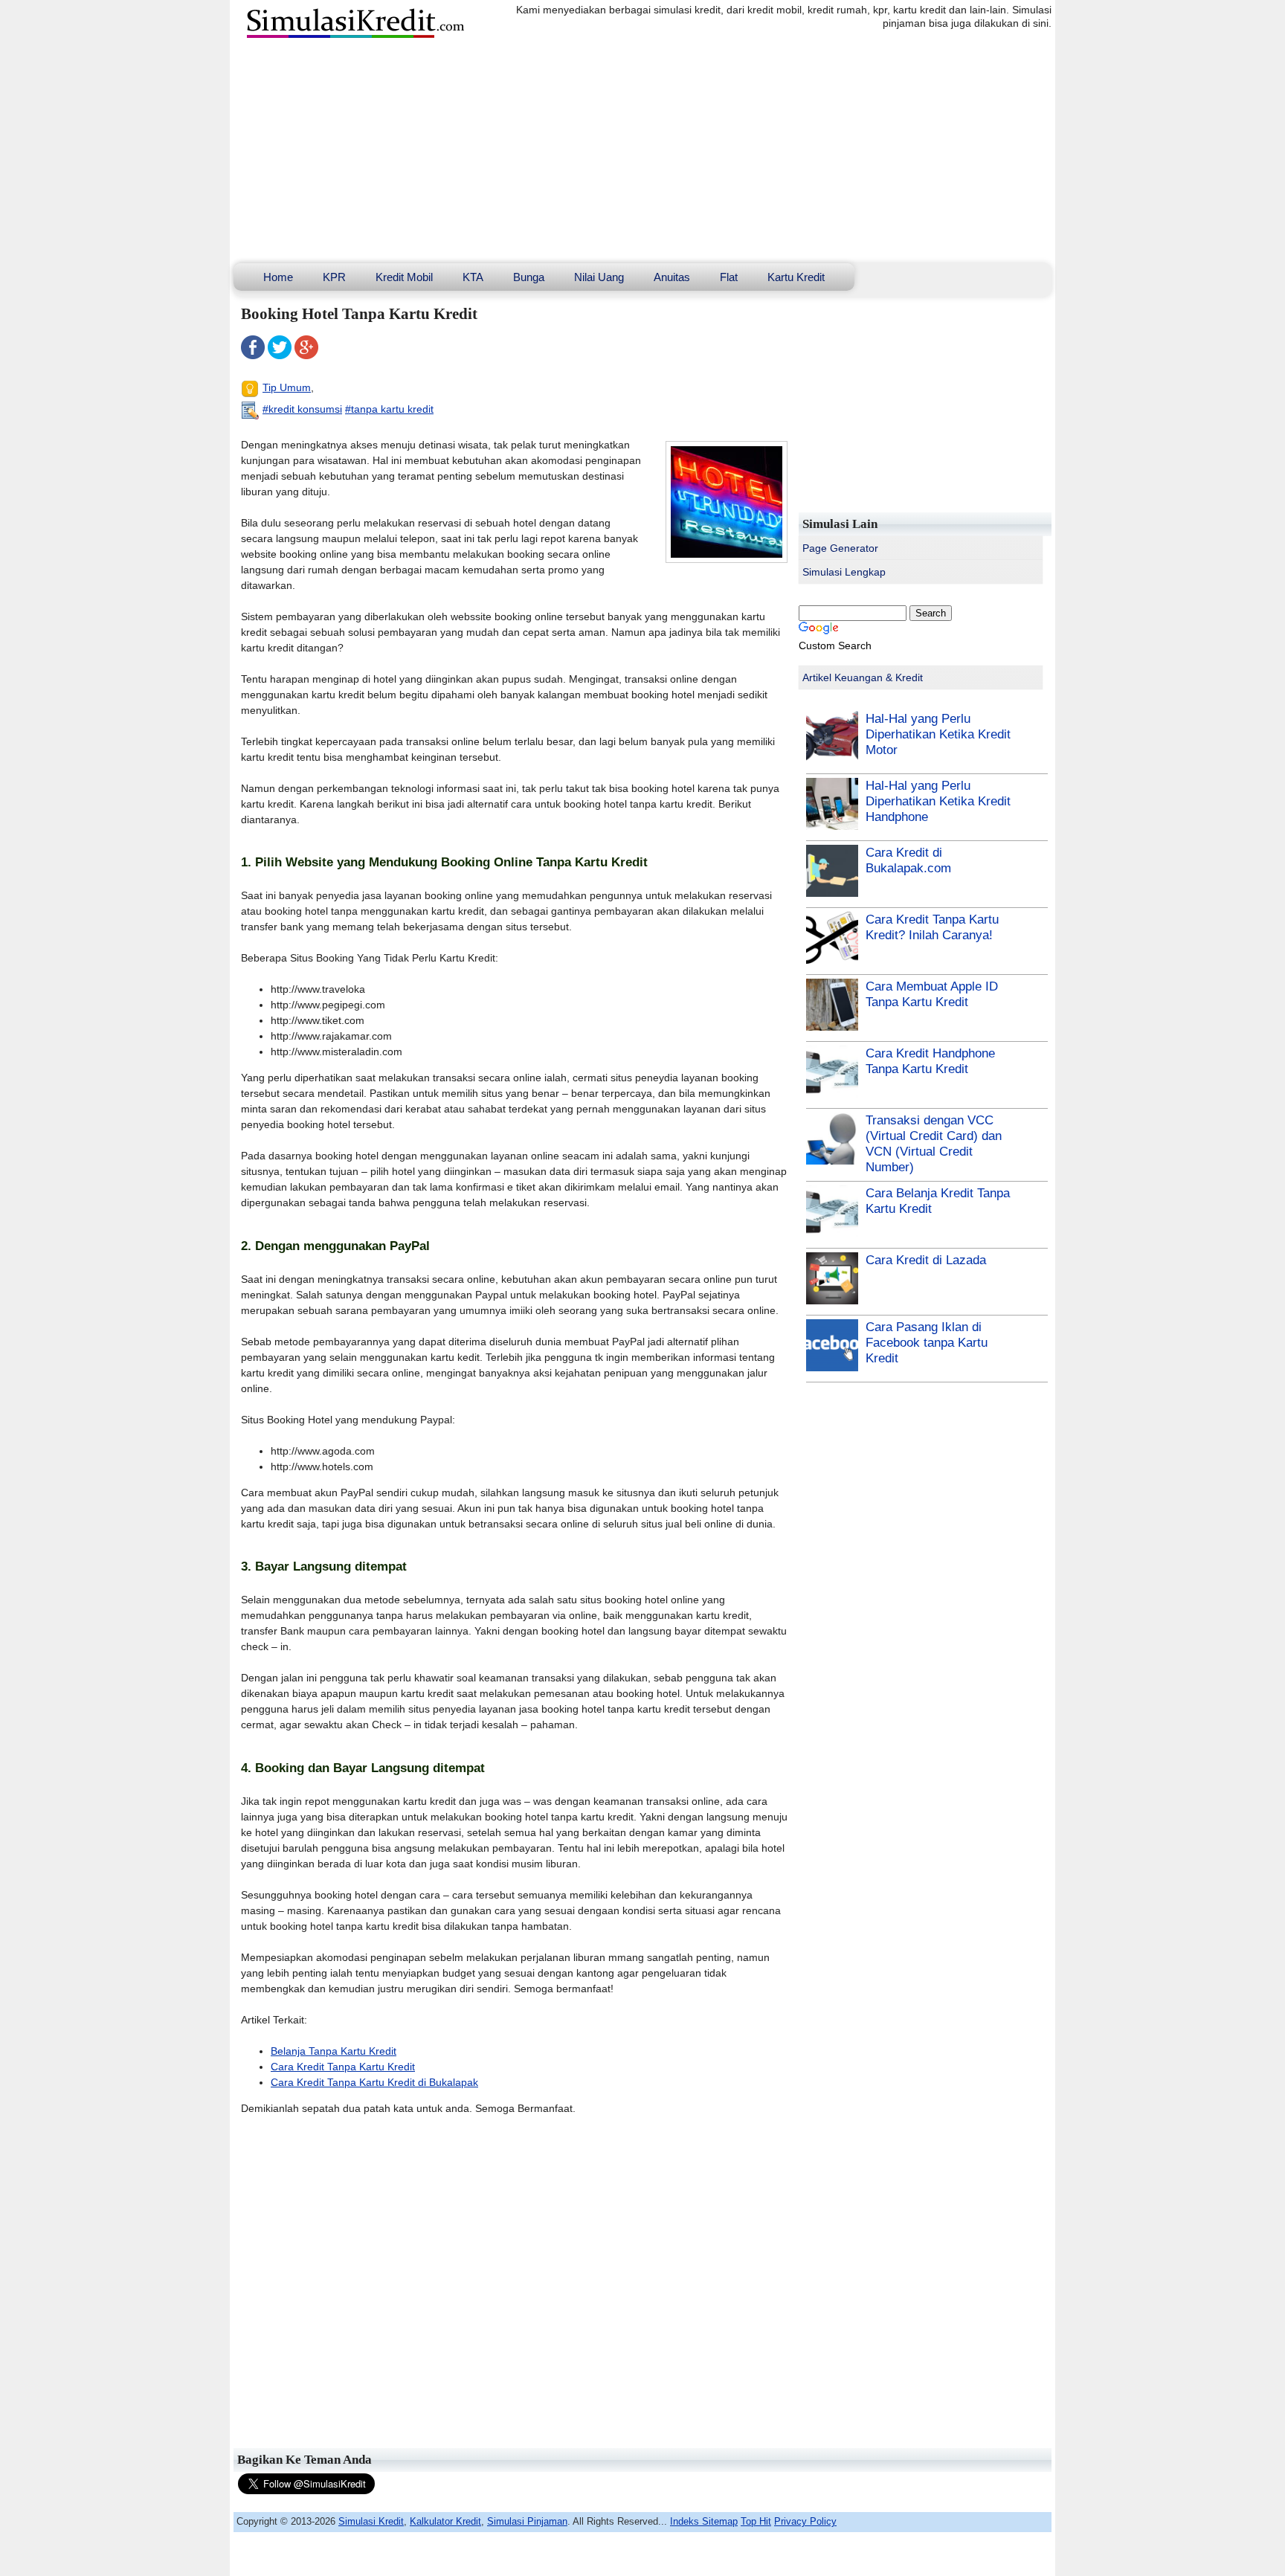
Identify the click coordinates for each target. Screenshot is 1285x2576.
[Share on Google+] (306, 355)
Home (278, 277)
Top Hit (756, 2521)
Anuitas (672, 277)
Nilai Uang (599, 277)
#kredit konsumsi (302, 409)
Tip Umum (287, 387)
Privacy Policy (805, 2521)
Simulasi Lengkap (844, 572)
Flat (729, 277)
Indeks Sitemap (704, 2521)
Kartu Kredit (796, 277)
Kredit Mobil (404, 277)
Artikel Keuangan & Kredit (863, 677)
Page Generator (840, 548)
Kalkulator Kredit (445, 2521)
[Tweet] (280, 355)
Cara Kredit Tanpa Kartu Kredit (343, 2067)
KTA (473, 277)
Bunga (529, 277)
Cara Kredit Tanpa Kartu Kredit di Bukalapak (374, 2082)
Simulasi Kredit (371, 2521)
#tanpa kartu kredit (389, 409)
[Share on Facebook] (253, 355)
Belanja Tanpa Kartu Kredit (334, 2051)
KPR (334, 277)
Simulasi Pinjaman (527, 2521)
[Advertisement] (642, 152)
